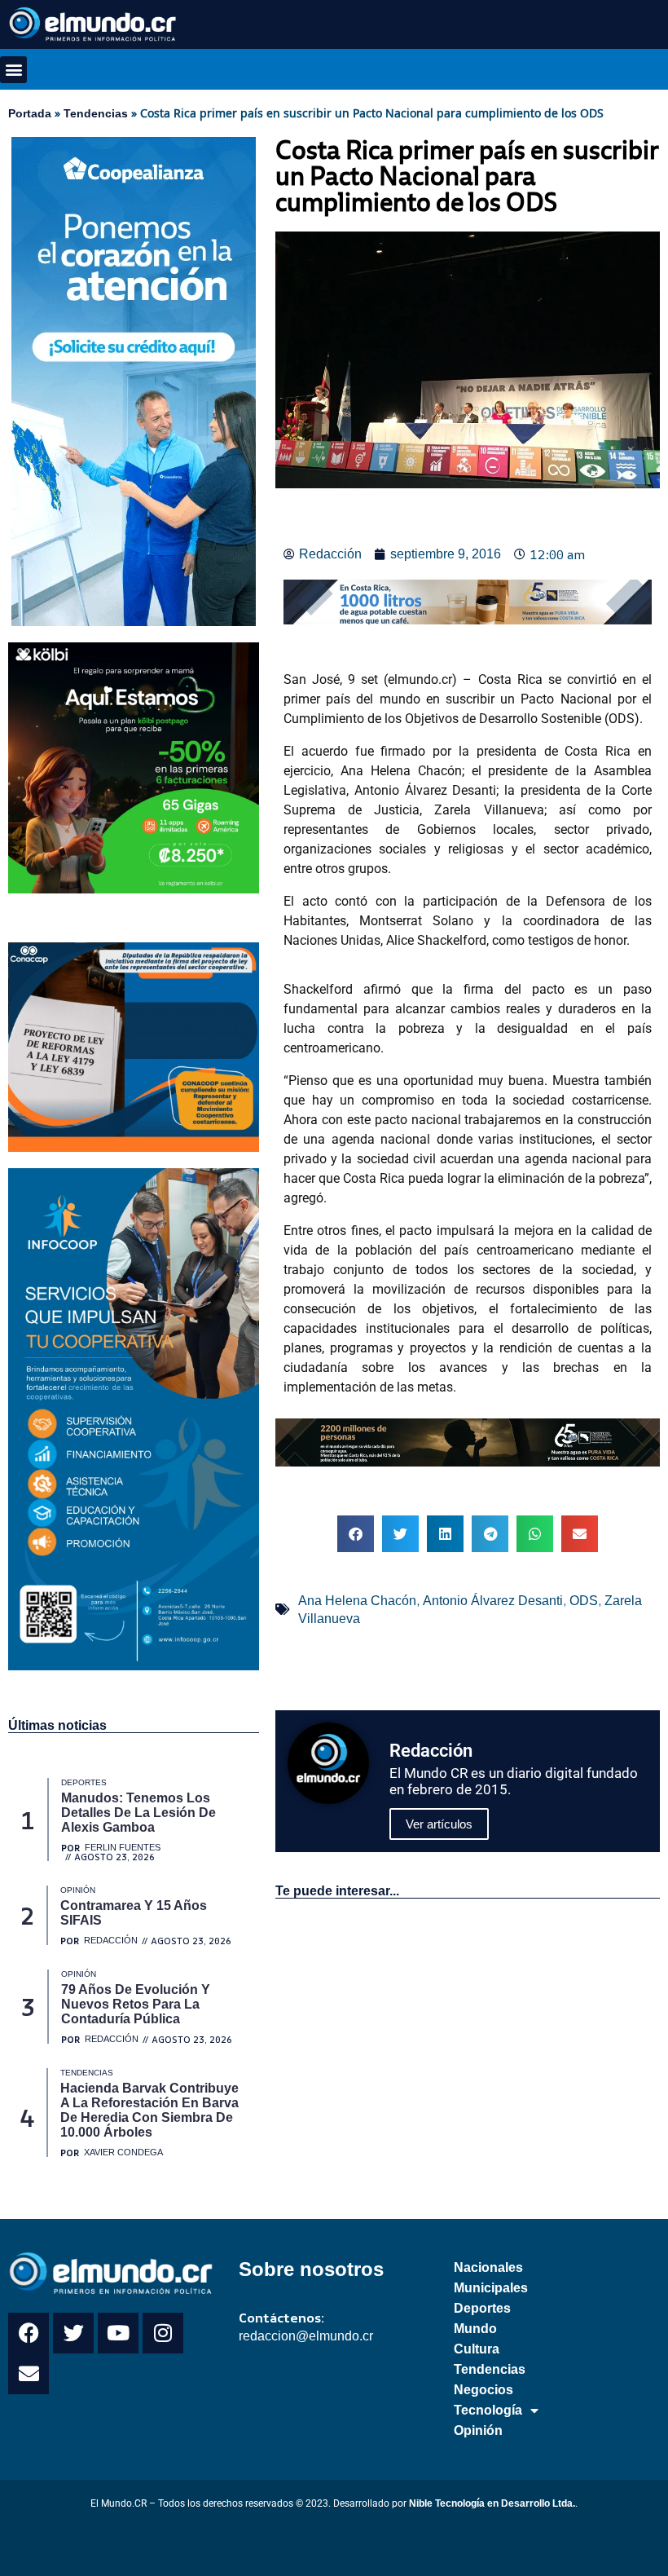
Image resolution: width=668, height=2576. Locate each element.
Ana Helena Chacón (357, 1601)
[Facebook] (29, 2333)
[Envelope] (29, 2374)
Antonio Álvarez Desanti (493, 1601)
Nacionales (488, 2267)
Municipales (491, 2288)
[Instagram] (163, 2333)
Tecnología (488, 2410)
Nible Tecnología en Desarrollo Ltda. (492, 2503)
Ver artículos (439, 1824)
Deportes (482, 2308)
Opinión (478, 2430)
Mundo (475, 2329)
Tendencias (96, 113)
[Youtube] (118, 2333)
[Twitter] (73, 2333)
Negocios (483, 2390)
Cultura (477, 2349)
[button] (13, 70)
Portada (30, 113)
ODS (584, 1601)
